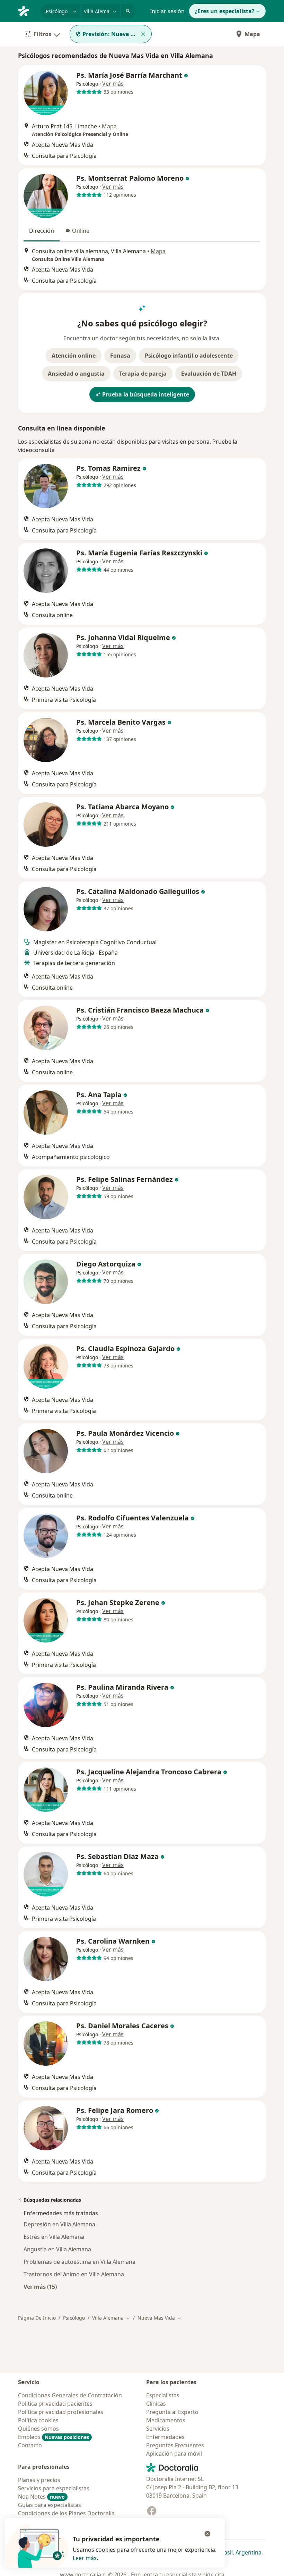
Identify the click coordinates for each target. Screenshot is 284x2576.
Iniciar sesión (167, 11)
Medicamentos (166, 2420)
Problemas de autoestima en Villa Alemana (79, 2262)
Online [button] (81, 231)
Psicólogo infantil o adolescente (189, 356)
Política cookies (38, 2420)
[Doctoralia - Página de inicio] (26, 10)
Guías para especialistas (50, 2505)
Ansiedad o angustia (76, 374)
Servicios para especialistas (54, 2488)
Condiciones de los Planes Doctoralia (66, 2513)
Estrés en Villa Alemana (54, 2237)
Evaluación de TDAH (209, 374)
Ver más (113, 84)
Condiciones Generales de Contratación (70, 2395)
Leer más (85, 2558)
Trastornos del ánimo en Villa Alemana (74, 2274)
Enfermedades (165, 2437)
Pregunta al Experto (172, 2412)
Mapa (252, 34)
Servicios (158, 2429)
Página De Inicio (37, 2318)
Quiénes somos (38, 2429)
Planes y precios (39, 2480)
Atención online (74, 356)
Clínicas (156, 2404)
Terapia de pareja (143, 374)
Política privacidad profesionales (61, 2412)
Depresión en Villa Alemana (59, 2224)
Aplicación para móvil (174, 2454)
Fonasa (120, 356)
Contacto (30, 2445)
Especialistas (163, 2395)
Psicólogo (74, 2318)
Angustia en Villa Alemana (57, 2249)
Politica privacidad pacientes (55, 2404)
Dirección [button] (42, 231)
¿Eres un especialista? (225, 11)
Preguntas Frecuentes (175, 2445)
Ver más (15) (40, 2287)
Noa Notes (41, 2497)
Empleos (54, 2437)
